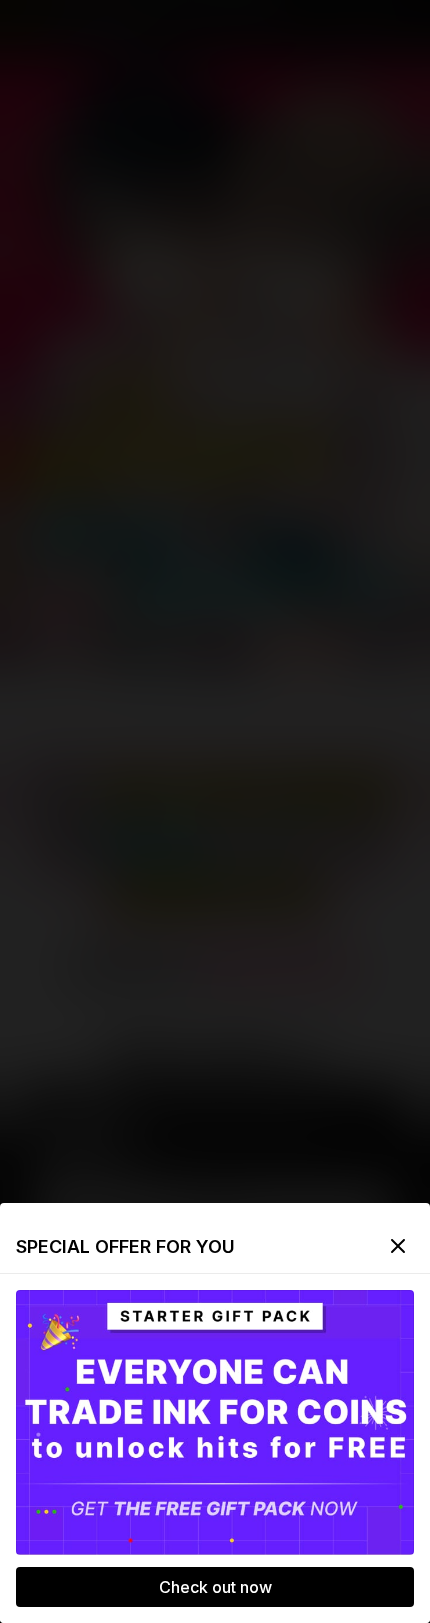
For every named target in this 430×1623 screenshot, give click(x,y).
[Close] (398, 1246)
